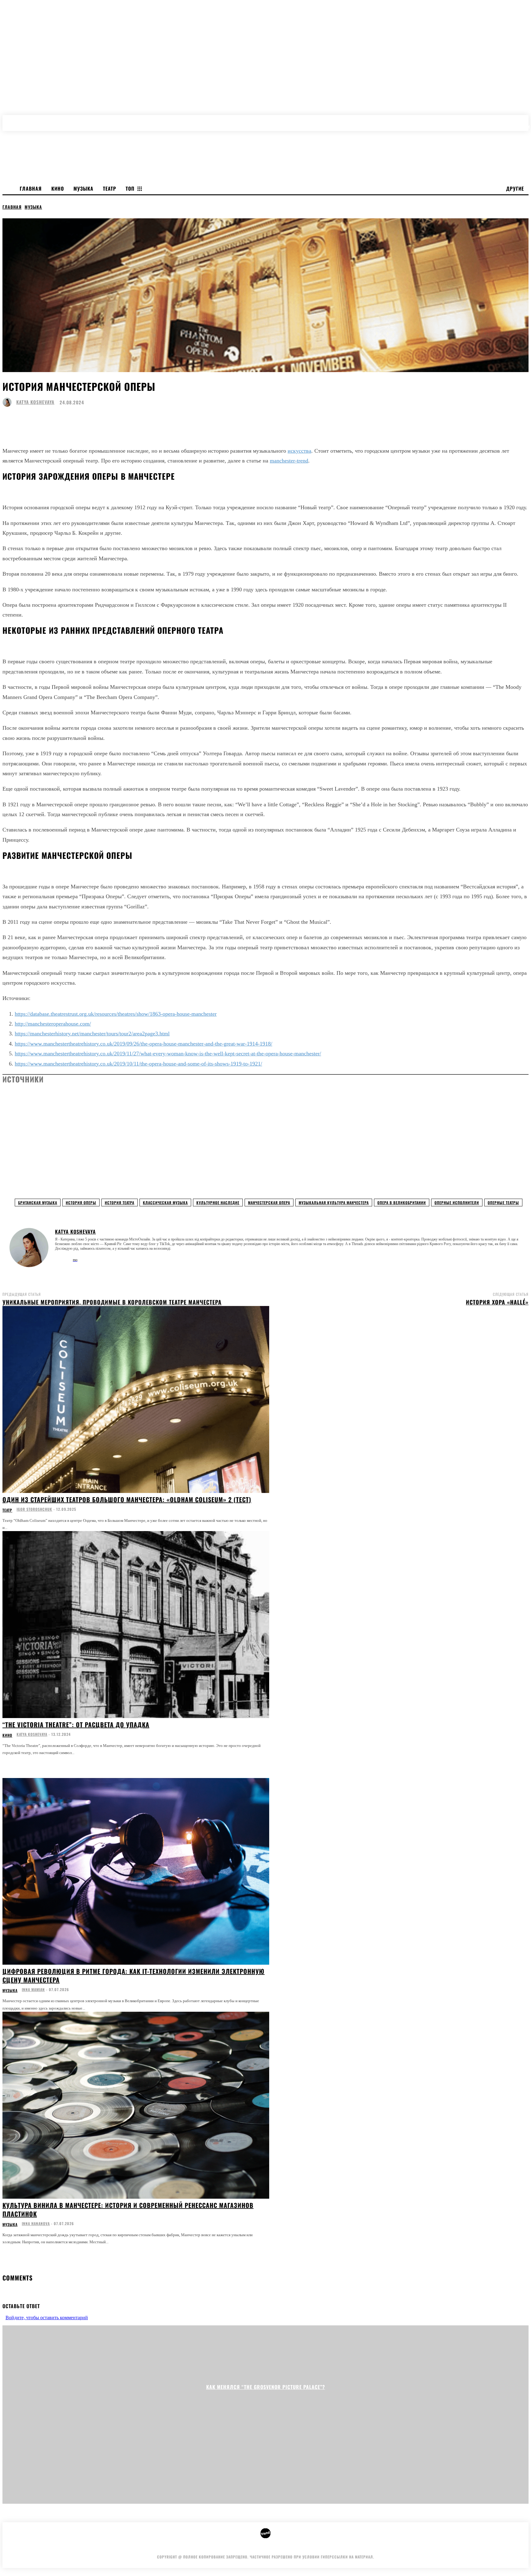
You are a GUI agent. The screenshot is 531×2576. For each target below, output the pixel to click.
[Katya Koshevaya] (9, 402)
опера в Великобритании (402, 1203)
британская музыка (38, 1203)
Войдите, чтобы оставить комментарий (47, 2318)
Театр (7, 1510)
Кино (7, 1735)
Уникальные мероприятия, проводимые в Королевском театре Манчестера (112, 1302)
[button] (525, 120)
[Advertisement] (49, 1126)
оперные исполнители (457, 1203)
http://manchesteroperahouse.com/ (53, 1024)
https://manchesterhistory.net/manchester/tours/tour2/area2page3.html (92, 1034)
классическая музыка (165, 1203)
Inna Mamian (33, 1989)
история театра (120, 1203)
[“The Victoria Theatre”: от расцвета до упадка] (136, 1625)
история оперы (81, 1203)
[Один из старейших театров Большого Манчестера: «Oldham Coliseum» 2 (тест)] (136, 1399)
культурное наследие (218, 1203)
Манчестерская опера (269, 1203)
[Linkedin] (66, 1257)
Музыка (33, 207)
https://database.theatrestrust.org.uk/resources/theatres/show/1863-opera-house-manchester (116, 1014)
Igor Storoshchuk (34, 1509)
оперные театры (503, 1203)
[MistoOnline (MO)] (75, 1259)
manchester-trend (289, 461)
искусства (299, 451)
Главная (12, 207)
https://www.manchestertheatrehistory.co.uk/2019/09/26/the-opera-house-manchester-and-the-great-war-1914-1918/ (144, 1044)
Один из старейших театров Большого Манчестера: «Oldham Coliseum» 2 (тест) (127, 1499)
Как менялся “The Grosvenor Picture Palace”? (266, 2387)
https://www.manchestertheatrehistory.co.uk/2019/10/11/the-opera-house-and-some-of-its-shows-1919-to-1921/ (138, 1064)
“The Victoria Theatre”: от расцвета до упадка (76, 1725)
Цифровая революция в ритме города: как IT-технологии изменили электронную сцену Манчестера (134, 1975)
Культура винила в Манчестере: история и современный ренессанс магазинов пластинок (128, 2209)
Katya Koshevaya (35, 402)
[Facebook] (57, 1257)
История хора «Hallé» (497, 1302)
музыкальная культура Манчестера (334, 1203)
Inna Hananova (36, 2223)
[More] (205, 419)
